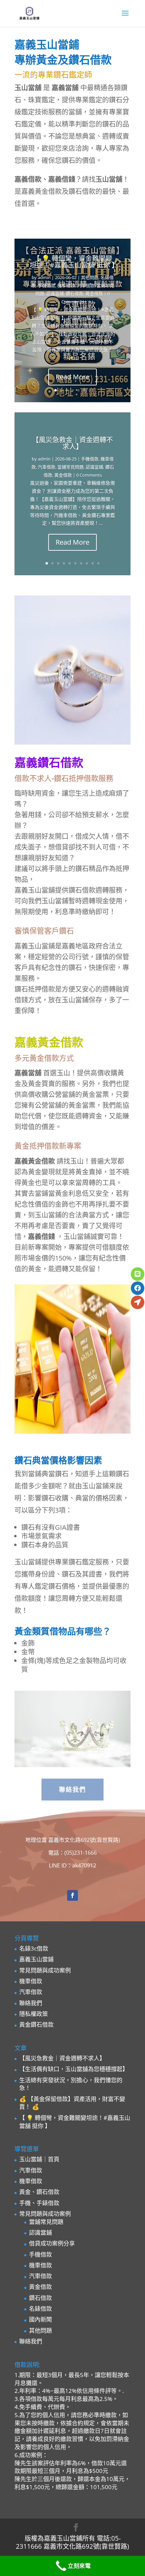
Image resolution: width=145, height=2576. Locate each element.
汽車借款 (86, 285)
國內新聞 (40, 2319)
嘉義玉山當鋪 (36, 1959)
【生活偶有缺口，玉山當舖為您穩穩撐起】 (74, 2069)
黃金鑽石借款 (36, 2024)
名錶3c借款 (34, 1948)
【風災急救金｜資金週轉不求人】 (72, 443)
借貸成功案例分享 (52, 2243)
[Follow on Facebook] (72, 1895)
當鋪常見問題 (70, 467)
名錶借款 (40, 2309)
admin (44, 277)
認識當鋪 (55, 294)
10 (98, 563)
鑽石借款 (75, 294)
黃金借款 (94, 294)
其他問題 (90, 277)
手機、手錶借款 (39, 2203)
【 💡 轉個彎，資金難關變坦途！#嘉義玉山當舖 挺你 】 (74, 262)
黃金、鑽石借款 (39, 2192)
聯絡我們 (72, 1789)
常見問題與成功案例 (45, 1970)
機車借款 (66, 285)
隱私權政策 (34, 2014)
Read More (72, 377)
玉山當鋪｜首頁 (39, 2159)
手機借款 (47, 285)
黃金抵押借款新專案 (48, 1146)
